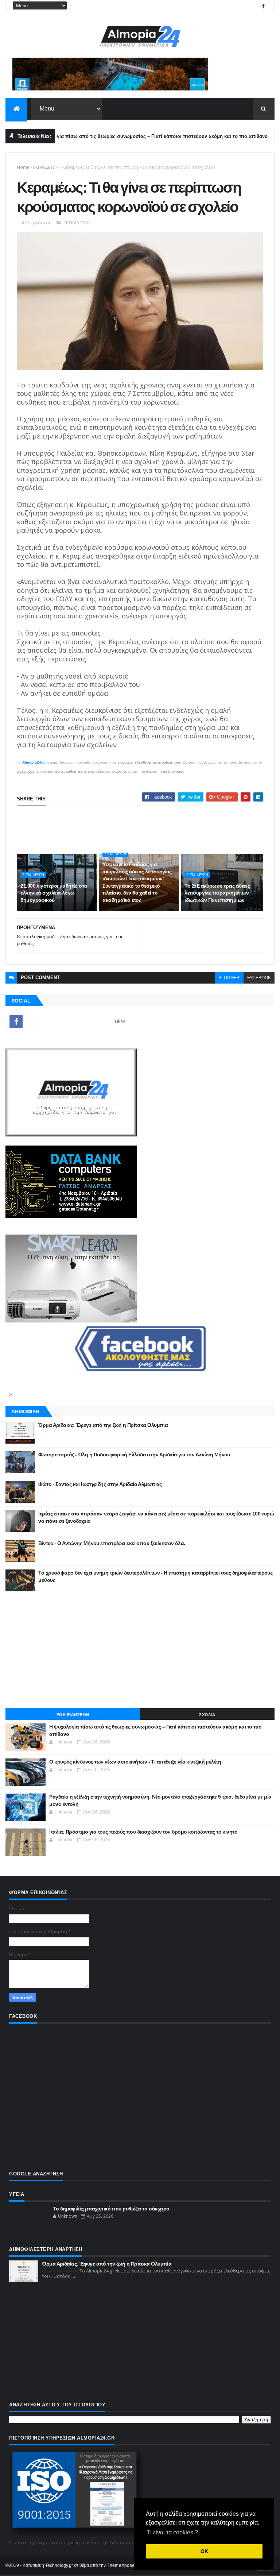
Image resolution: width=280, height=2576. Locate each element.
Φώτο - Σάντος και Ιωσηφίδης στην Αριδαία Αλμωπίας (100, 1484)
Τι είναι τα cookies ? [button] (172, 2532)
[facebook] (263, 6)
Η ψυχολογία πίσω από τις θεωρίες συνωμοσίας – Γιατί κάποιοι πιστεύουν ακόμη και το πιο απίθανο (119, 136)
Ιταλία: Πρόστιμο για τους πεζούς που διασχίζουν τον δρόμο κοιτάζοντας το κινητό (143, 1832)
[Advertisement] (140, 1650)
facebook (259, 978)
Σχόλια (207, 1715)
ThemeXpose (121, 2565)
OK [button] (204, 2551)
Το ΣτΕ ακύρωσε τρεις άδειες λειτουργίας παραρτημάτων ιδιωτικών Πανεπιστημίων (217, 893)
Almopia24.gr (34, 762)
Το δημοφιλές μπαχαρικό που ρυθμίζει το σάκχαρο (111, 2209)
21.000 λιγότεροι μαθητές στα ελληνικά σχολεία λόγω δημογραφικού (54, 893)
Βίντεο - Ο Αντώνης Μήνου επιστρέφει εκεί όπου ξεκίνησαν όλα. (112, 1543)
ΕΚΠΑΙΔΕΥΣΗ (46, 167)
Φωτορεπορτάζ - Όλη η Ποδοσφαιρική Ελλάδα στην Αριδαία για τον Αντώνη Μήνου (134, 1455)
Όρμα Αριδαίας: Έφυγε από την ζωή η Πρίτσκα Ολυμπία (103, 1425)
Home (23, 167)
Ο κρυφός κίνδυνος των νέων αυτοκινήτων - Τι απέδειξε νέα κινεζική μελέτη (135, 1762)
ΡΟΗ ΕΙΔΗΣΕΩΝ (73, 1715)
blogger (229, 978)
